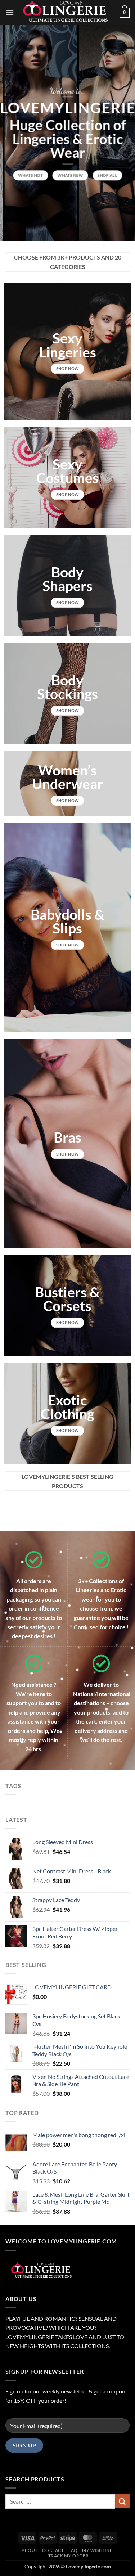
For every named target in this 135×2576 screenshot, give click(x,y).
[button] (10, 12)
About (30, 2550)
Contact (53, 2550)
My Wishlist (97, 2550)
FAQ (73, 2550)
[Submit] (122, 2501)
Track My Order (69, 2556)
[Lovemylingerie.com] (67, 13)
